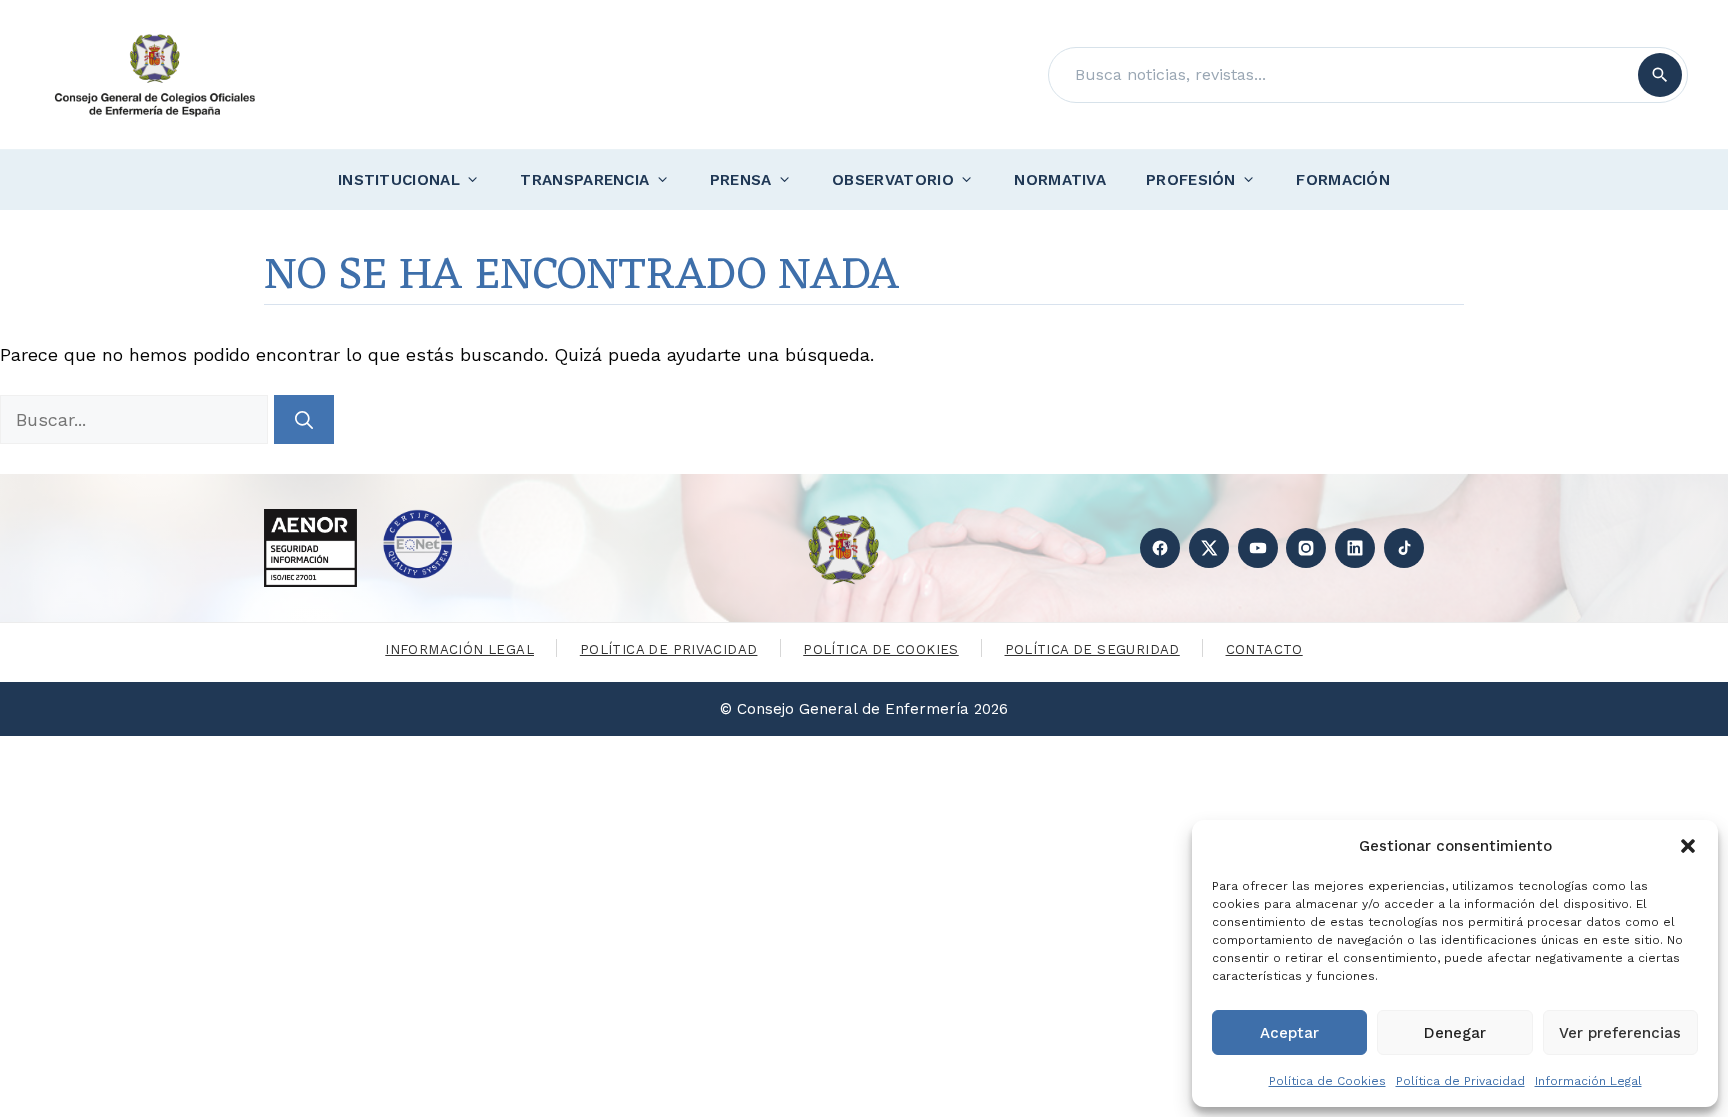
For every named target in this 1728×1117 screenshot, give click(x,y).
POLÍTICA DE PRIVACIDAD (669, 649)
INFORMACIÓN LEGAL (459, 649)
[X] (1209, 548)
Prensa (741, 180)
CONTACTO (1264, 649)
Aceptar (1289, 1033)
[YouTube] (1258, 548)
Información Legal (1588, 1081)
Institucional (399, 180)
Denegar (1455, 1033)
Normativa (1060, 180)
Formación (1343, 180)
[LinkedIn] (1355, 548)
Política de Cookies (1327, 1081)
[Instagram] (1306, 548)
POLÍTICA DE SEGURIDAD (1092, 649)
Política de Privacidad (1460, 1081)
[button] (1688, 846)
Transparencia (584, 180)
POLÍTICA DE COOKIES (880, 649)
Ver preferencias (1620, 1033)
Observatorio (893, 180)
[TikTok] (1404, 548)
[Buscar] (1660, 75)
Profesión (1191, 180)
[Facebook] (1160, 548)
